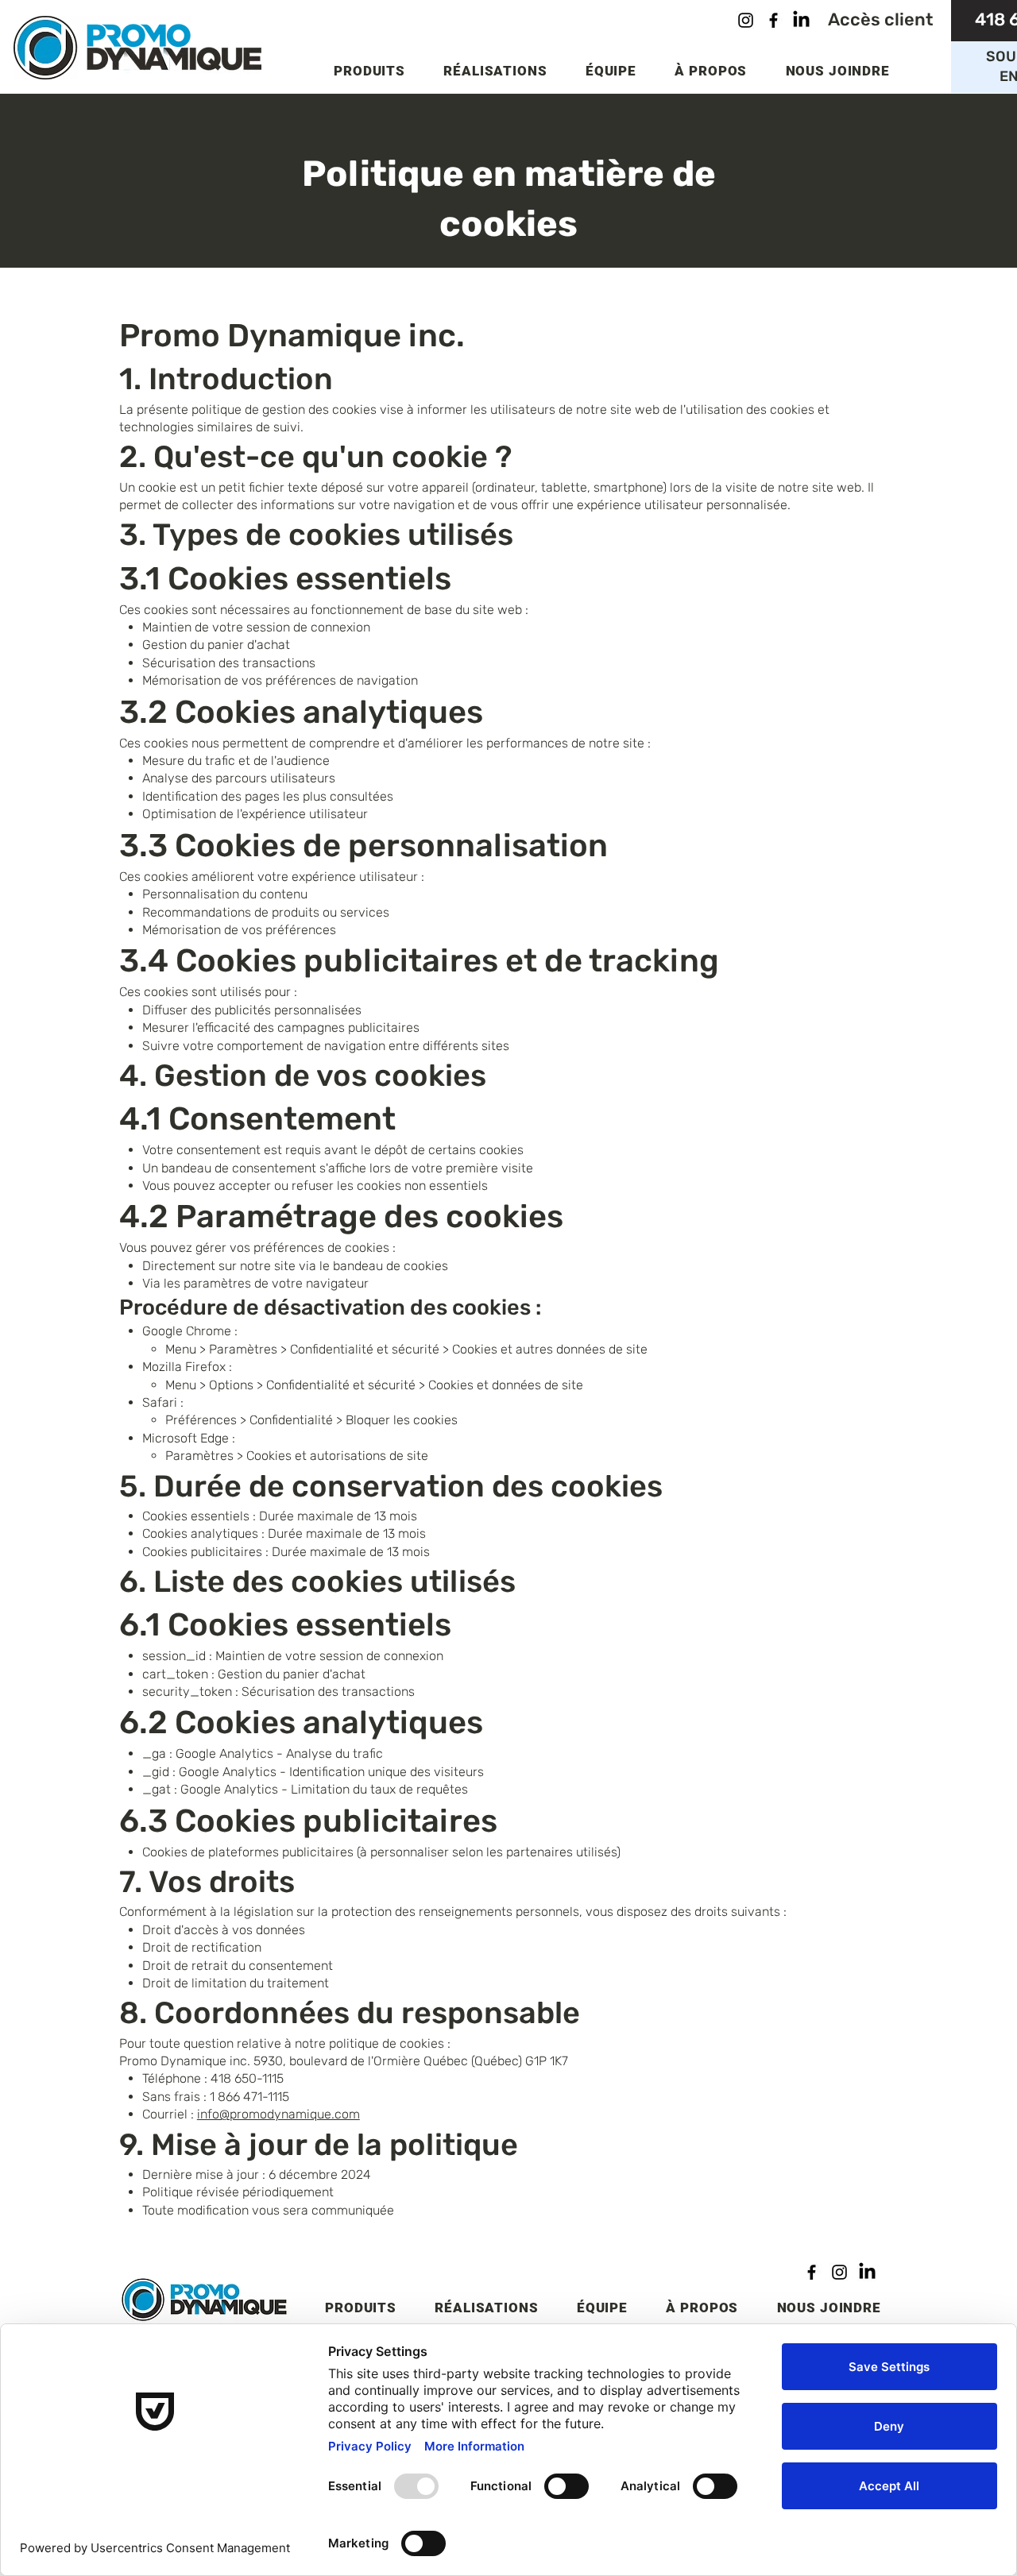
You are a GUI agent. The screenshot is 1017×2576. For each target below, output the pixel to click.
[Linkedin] (801, 20)
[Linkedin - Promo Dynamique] (867, 2272)
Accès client (880, 19)
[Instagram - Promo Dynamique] (839, 2272)
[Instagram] (746, 20)
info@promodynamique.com (278, 2114)
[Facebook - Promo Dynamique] (812, 2272)
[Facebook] (773, 20)
